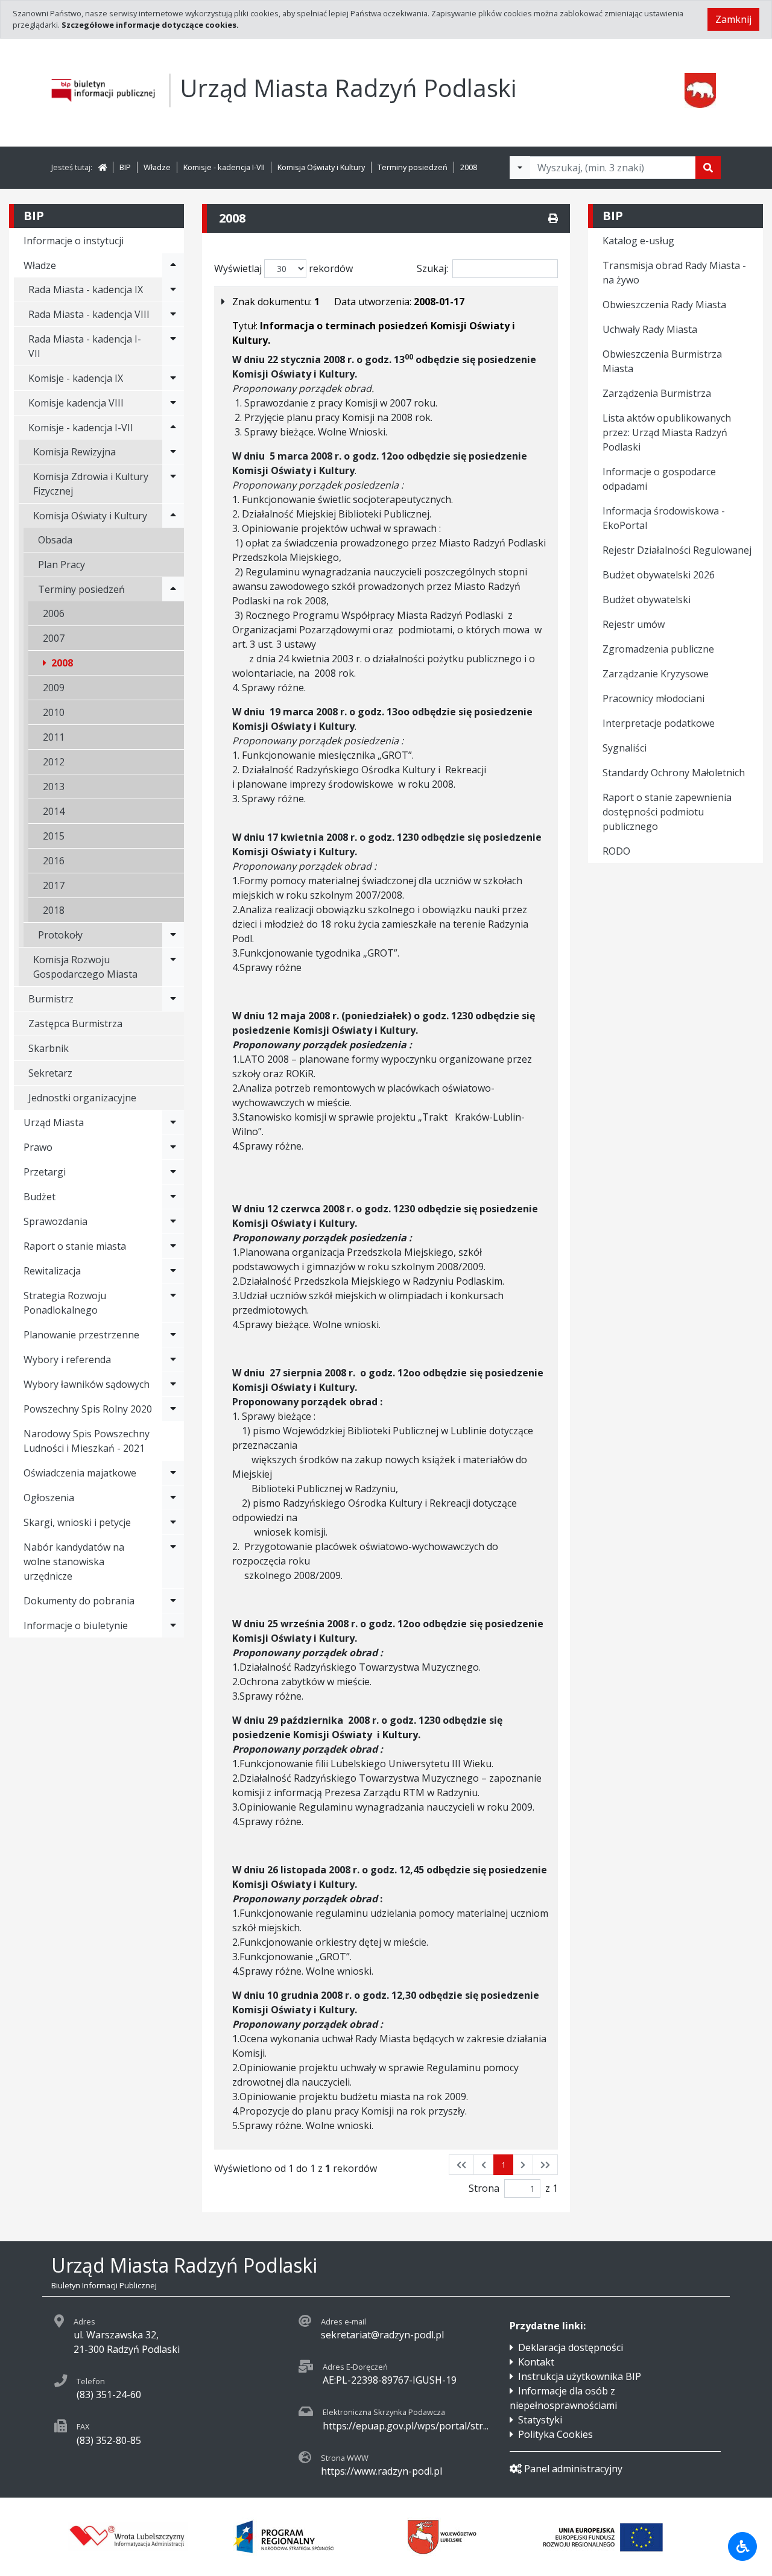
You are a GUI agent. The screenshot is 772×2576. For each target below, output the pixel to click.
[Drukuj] (553, 218)
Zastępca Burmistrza (75, 1024)
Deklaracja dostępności (571, 2347)
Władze (157, 167)
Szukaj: (432, 268)
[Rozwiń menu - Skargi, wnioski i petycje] (173, 1522)
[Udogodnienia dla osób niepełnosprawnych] (742, 2546)
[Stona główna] (103, 167)
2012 (54, 762)
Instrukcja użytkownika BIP (580, 2376)
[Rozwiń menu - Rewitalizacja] (173, 1271)
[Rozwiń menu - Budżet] (173, 1197)
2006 (54, 613)
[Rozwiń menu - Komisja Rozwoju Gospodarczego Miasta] (173, 967)
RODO (616, 851)
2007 (54, 638)
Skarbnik (49, 1048)
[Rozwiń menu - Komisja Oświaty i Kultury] (173, 516)
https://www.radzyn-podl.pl (381, 2471)
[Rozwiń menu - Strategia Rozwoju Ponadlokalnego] (173, 1303)
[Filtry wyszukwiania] (520, 168)
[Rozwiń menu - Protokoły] (173, 935)
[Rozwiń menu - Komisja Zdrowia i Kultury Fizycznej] (173, 484)
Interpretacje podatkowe (659, 723)
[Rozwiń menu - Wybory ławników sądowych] (173, 1384)
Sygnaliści (625, 748)
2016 (54, 861)
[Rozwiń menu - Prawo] (173, 1147)
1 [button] (503, 2165)
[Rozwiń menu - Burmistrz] (173, 999)
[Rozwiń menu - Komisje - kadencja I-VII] (173, 428)
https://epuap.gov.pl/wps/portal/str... (406, 2426)
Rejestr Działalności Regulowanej (677, 550)
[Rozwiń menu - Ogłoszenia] (173, 1498)
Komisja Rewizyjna (74, 452)
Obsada (55, 540)
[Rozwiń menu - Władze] (173, 265)
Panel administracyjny (573, 2469)
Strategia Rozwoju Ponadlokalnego (65, 1303)
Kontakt (536, 2362)
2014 (54, 811)
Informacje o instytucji (74, 241)
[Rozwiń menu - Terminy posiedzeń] (173, 589)
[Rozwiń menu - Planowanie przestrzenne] (173, 1335)
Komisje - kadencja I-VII (224, 167)
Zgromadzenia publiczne (658, 649)
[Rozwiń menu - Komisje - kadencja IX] (173, 378)
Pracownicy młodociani (653, 698)
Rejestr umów (634, 624)
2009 (54, 688)
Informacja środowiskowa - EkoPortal (664, 518)
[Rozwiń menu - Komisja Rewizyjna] (173, 452)
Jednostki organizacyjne (82, 1098)
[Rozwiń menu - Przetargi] (173, 1172)
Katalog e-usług (638, 241)
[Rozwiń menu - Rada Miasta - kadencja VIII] (173, 314)
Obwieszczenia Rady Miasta (664, 305)
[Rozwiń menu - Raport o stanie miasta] (173, 1246)
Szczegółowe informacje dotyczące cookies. (150, 25)
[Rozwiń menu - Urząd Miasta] (173, 1122)
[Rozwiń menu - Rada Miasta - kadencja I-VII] (173, 346)
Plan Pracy (62, 565)
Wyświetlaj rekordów (283, 268)
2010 (54, 712)
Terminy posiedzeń (413, 167)
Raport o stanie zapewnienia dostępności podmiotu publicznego (667, 812)
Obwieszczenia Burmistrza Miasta (662, 361)
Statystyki (540, 2420)
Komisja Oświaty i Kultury (321, 167)
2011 (54, 737)
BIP (125, 167)
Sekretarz (50, 1073)
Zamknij (733, 19)
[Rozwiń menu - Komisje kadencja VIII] (173, 403)
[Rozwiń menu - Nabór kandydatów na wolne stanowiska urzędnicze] (173, 1562)
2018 (54, 910)
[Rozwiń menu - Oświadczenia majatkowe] (173, 1473)
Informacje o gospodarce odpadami (659, 479)
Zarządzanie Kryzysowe (656, 674)
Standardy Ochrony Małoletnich (674, 773)
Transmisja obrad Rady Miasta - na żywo (674, 273)
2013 (54, 786)
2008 (469, 167)
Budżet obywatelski (647, 600)
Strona (484, 2188)
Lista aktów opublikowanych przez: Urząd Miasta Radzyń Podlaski (667, 432)
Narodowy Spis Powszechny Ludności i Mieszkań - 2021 (87, 1441)
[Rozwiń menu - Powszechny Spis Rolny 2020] (173, 1409)
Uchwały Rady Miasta (650, 329)
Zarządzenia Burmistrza (657, 393)
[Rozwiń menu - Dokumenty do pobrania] (173, 1601)
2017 (54, 885)
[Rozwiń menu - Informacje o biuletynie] (173, 1625)
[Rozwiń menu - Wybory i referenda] (173, 1359)
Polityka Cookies (555, 2434)
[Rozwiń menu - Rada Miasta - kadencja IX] (173, 290)
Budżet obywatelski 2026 (659, 575)
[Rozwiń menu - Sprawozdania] (173, 1221)
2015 (54, 836)
